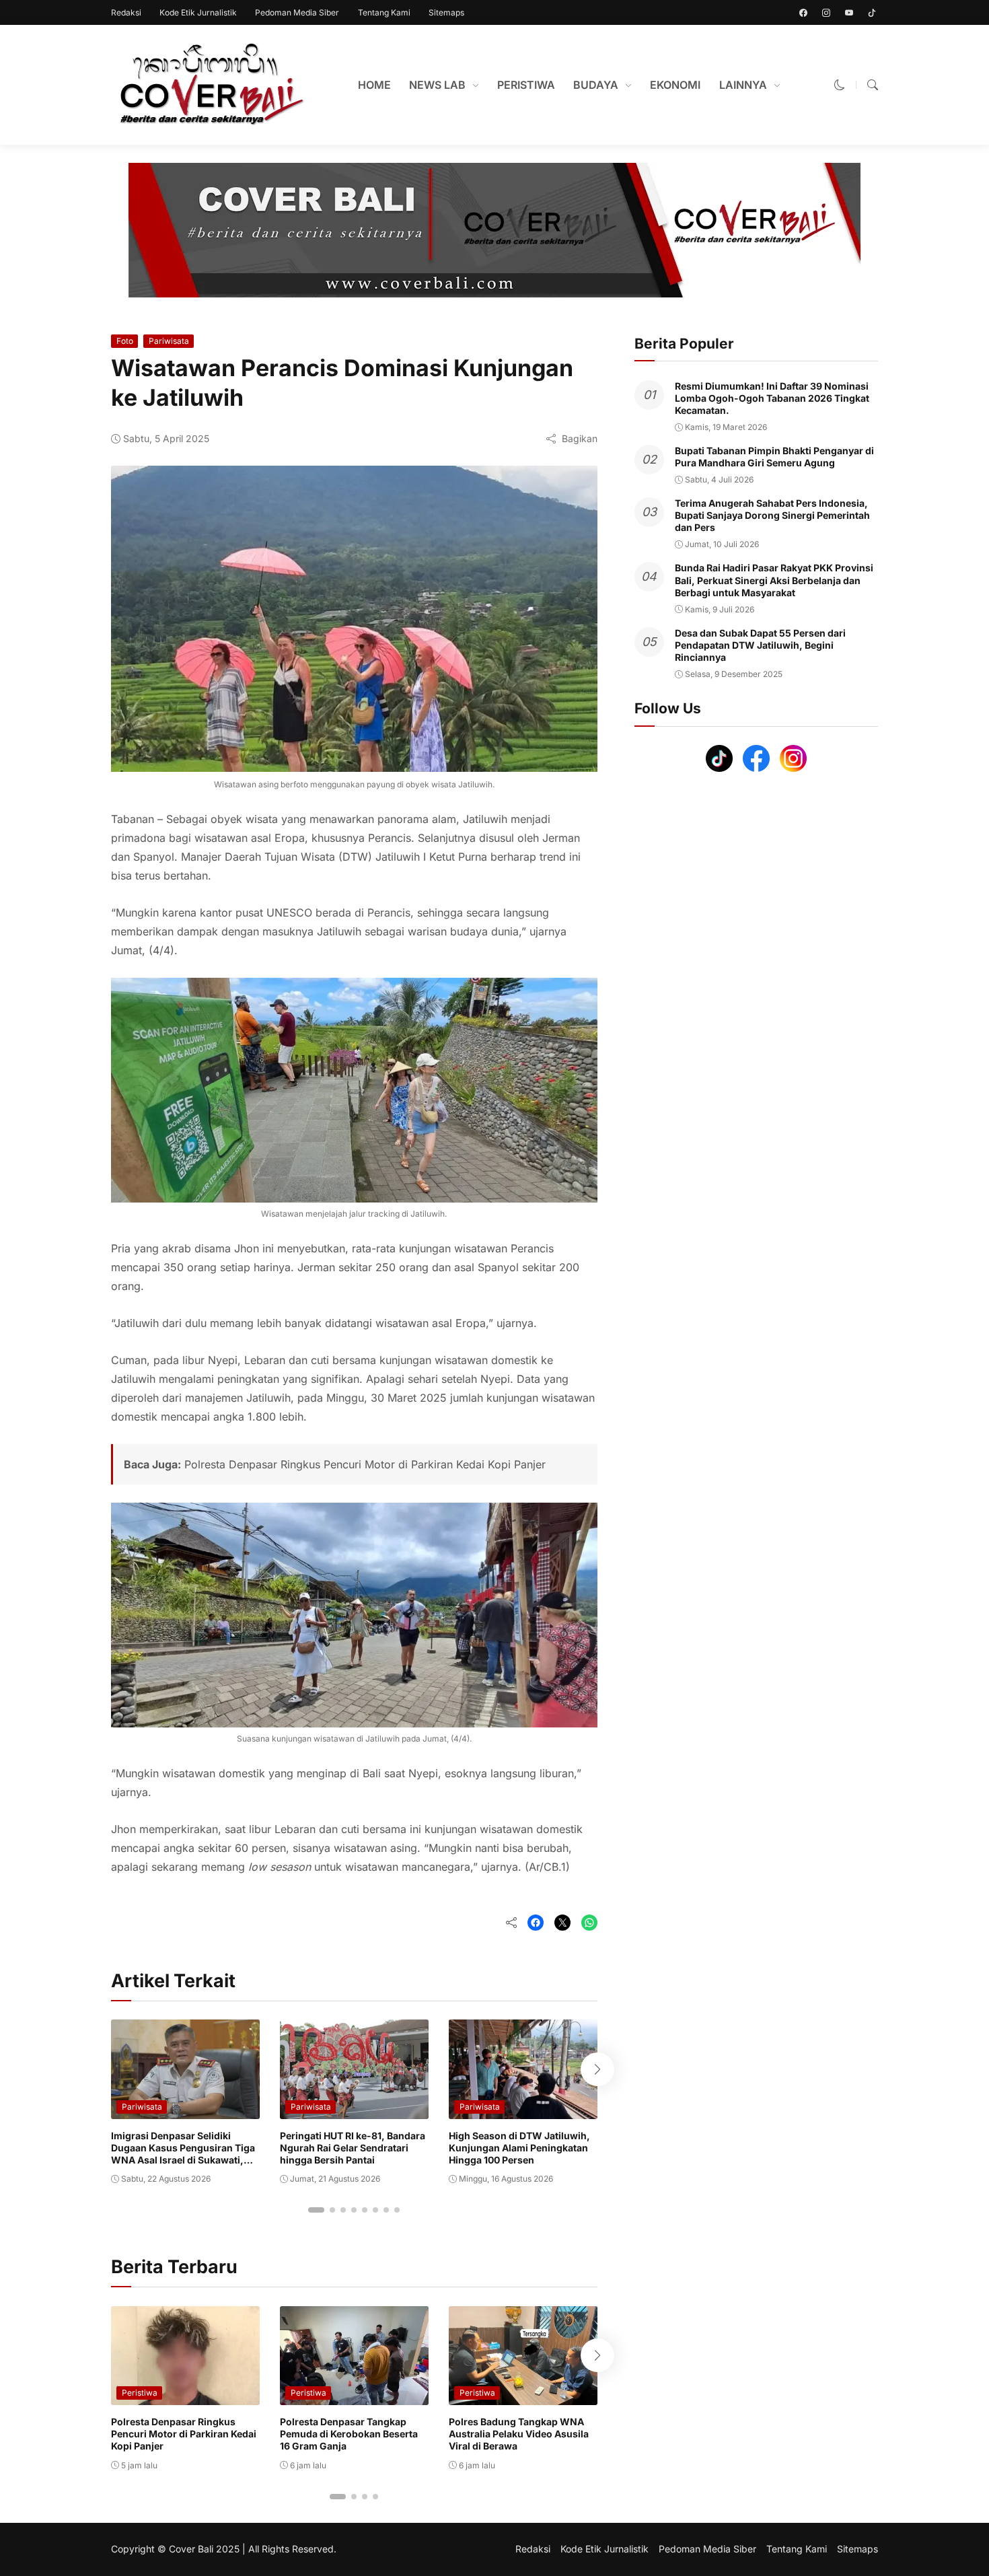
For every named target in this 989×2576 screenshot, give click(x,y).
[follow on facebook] (803, 13)
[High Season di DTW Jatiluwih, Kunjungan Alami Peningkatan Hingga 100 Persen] (523, 2110)
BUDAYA (596, 85)
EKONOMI (675, 85)
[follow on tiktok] (872, 13)
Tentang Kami (384, 12)
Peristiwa (140, 2393)
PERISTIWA (526, 85)
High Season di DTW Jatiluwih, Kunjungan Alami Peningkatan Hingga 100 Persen (519, 2148)
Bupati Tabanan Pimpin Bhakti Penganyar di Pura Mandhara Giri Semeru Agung (774, 457)
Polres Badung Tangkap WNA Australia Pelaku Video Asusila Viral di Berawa (519, 2434)
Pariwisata (169, 341)
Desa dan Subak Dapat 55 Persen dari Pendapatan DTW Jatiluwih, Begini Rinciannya (760, 645)
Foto (125, 341)
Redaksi (126, 12)
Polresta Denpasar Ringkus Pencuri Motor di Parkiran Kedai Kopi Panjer (365, 1464)
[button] (840, 85)
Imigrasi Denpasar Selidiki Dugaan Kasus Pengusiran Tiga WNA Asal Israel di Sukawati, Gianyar (183, 2154)
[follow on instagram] (826, 13)
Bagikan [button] (580, 438)
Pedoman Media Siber (297, 12)
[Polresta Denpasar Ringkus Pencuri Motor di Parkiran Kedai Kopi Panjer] (185, 2396)
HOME (374, 85)
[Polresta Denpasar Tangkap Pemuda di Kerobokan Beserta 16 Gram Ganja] (354, 2396)
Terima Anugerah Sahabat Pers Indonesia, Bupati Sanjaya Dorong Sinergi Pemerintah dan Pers (772, 515)
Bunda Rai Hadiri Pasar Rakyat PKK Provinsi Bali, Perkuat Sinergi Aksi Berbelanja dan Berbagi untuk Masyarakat (774, 580)
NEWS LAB (437, 85)
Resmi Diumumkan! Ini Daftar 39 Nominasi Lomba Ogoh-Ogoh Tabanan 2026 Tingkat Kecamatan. (772, 398)
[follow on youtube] (849, 13)
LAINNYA (743, 85)
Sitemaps (446, 12)
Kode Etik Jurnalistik (198, 12)
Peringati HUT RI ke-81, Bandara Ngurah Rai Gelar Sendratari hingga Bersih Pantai (353, 2148)
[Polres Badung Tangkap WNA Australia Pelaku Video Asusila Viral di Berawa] (523, 2396)
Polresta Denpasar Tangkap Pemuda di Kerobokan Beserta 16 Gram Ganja (349, 2434)
